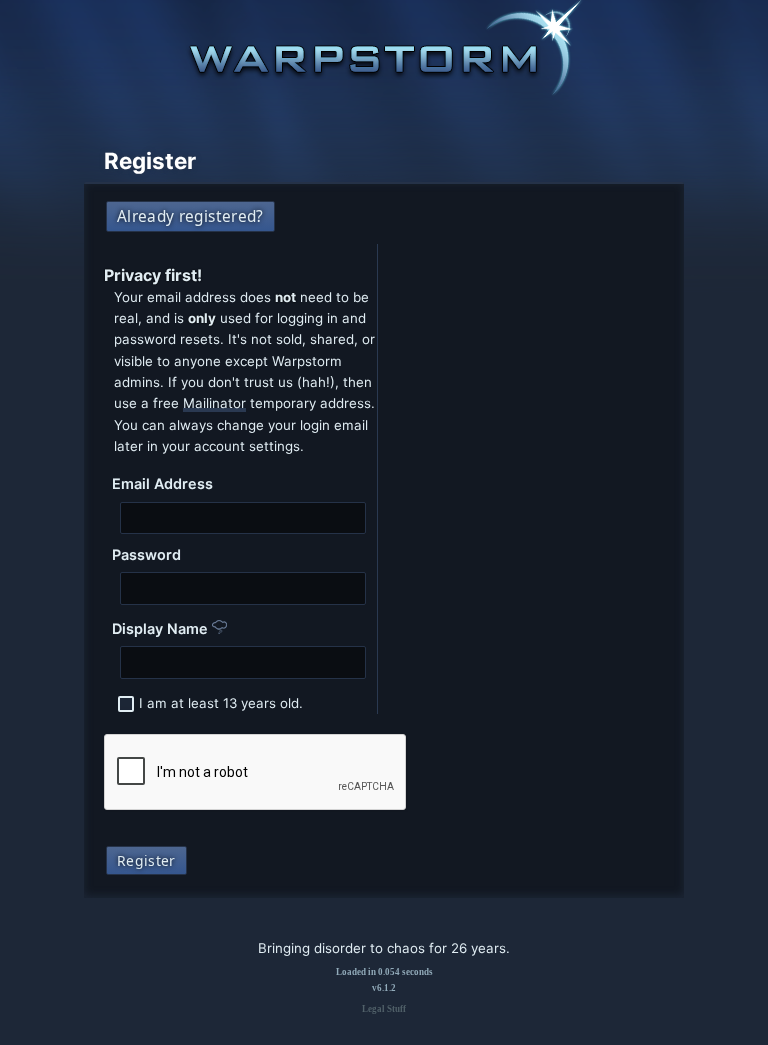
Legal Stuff (384, 1009)
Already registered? (190, 216)
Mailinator (214, 403)
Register (146, 860)
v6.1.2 (384, 988)
